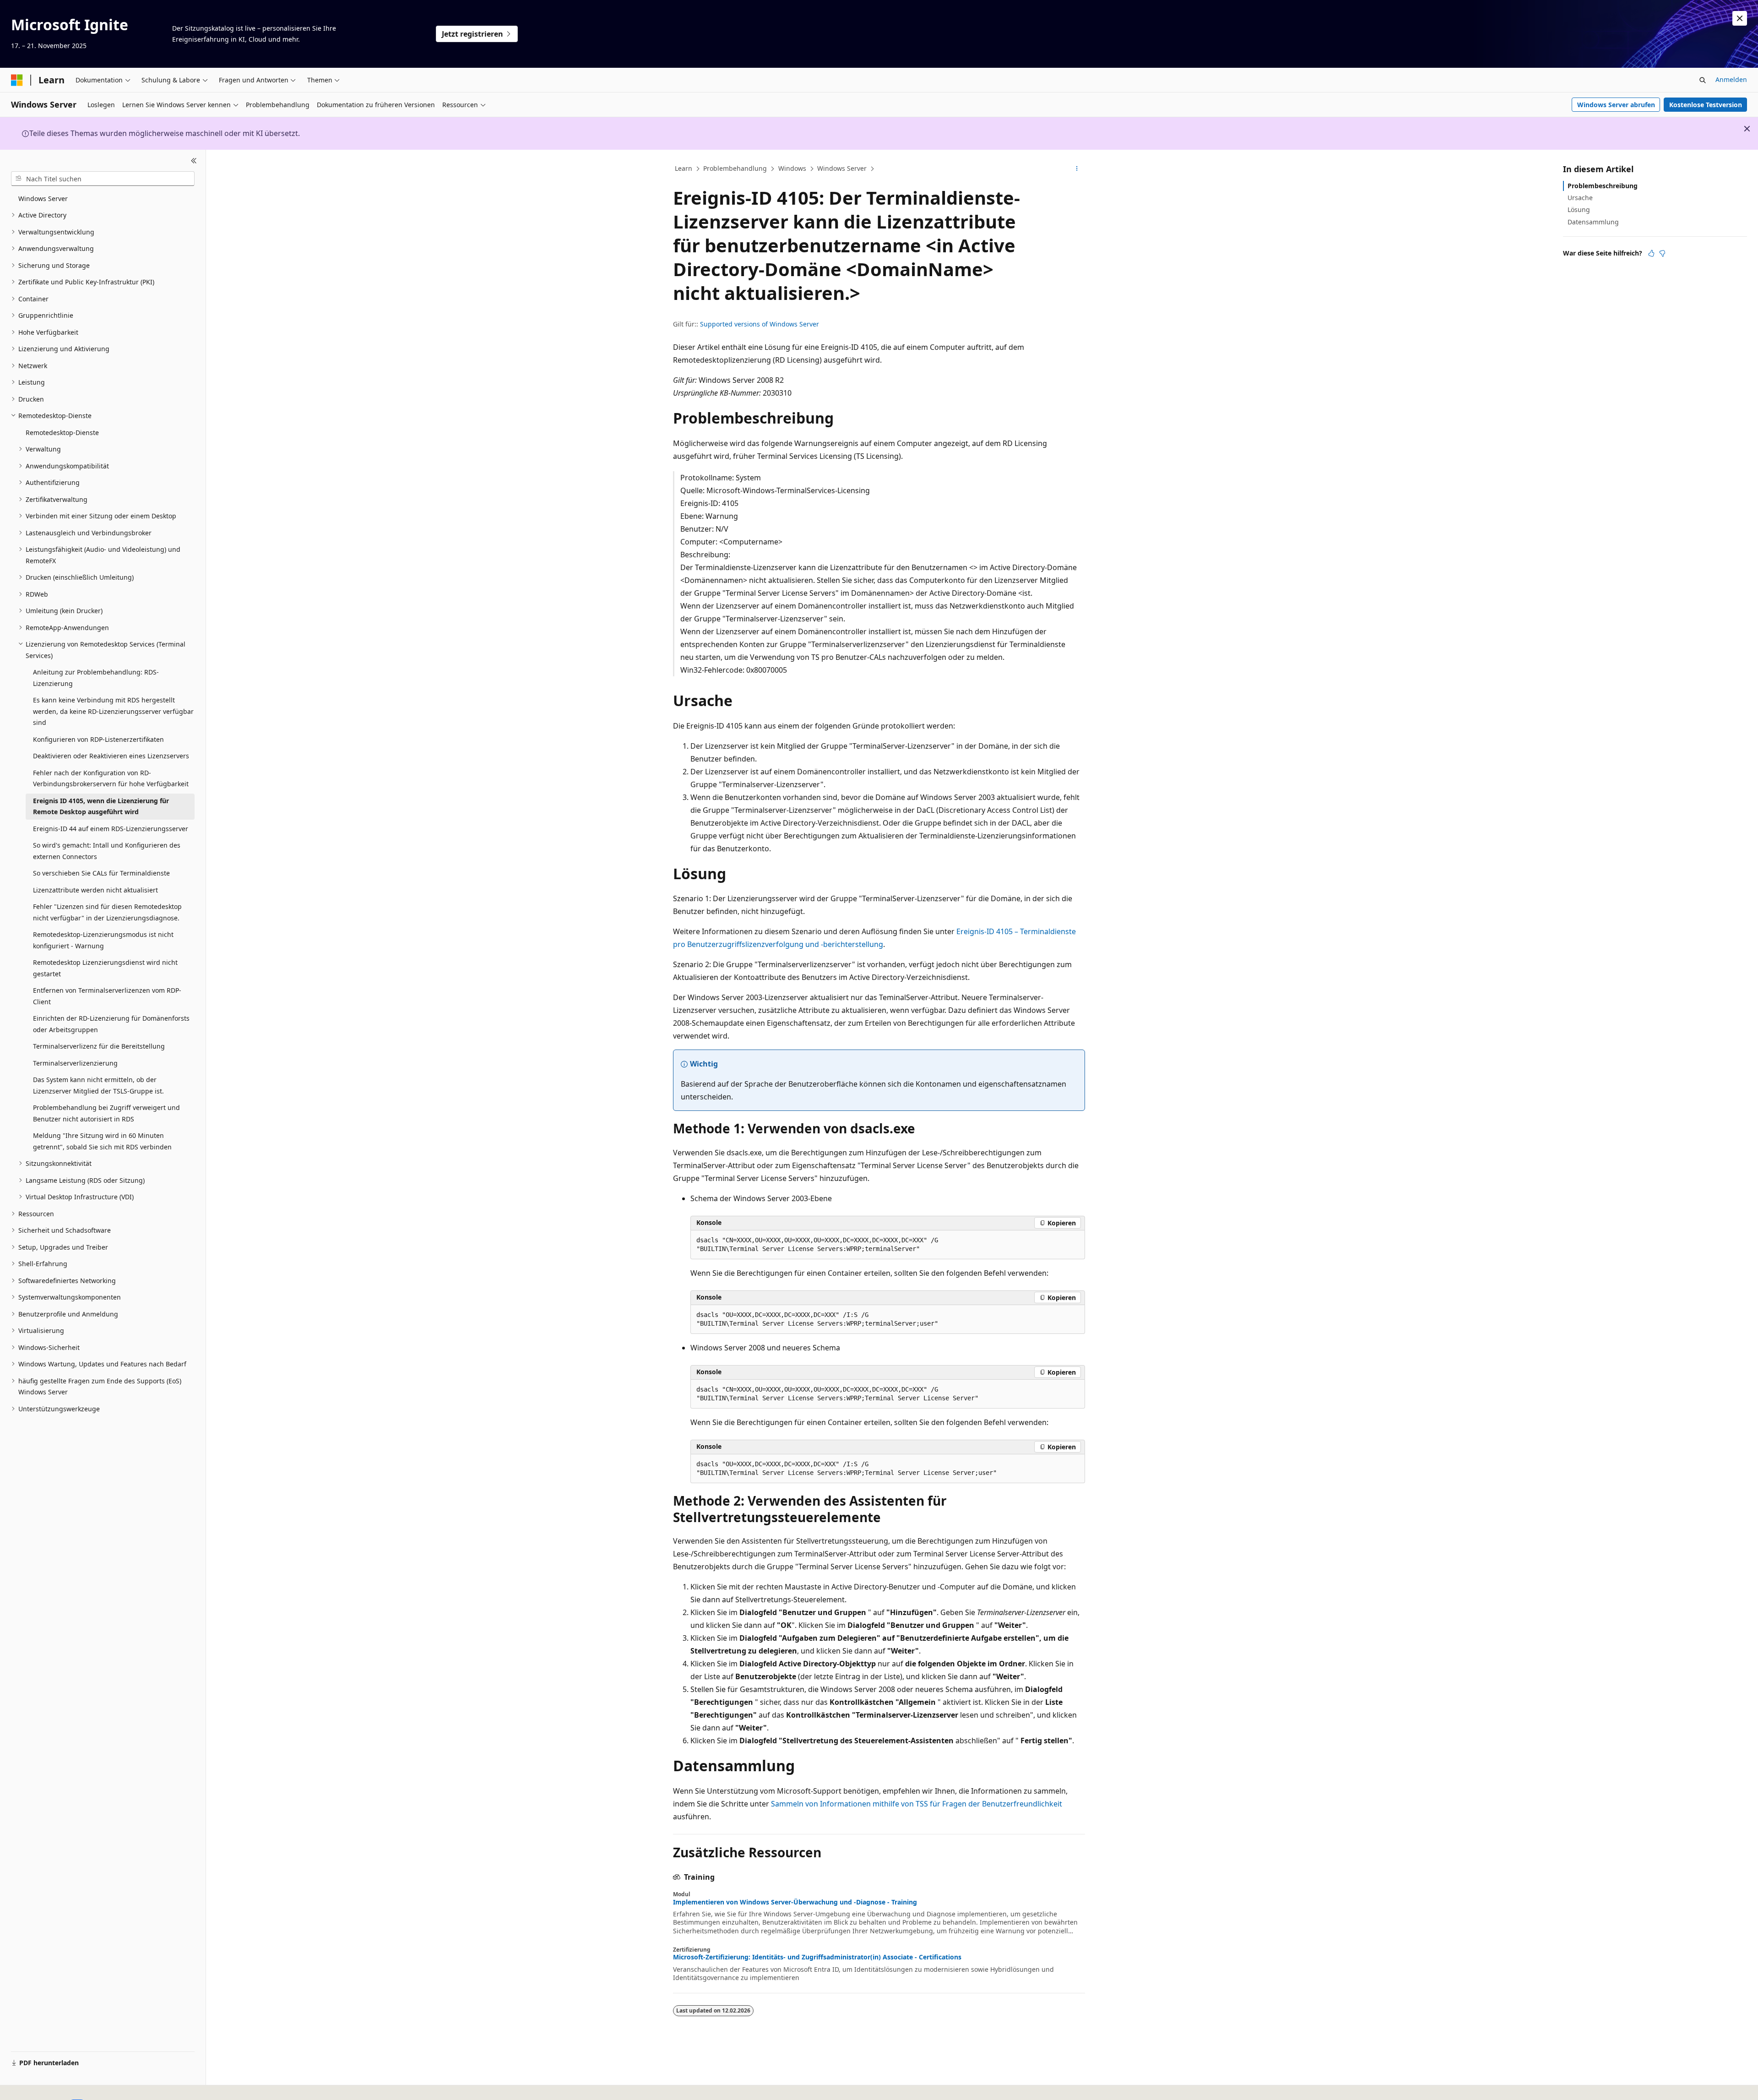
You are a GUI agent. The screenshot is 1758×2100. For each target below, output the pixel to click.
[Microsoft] (17, 80)
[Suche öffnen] (1703, 80)
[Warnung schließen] (1740, 18)
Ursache (1580, 198)
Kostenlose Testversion (1706, 105)
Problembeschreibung (1603, 186)
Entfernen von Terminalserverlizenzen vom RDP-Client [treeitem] (107, 996)
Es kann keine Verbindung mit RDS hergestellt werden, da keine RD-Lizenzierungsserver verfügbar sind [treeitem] (113, 711)
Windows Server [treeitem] (43, 199)
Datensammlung (1593, 222)
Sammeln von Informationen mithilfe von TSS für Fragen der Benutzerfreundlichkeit (917, 1804)
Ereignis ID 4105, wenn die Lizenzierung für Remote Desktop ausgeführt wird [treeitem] (101, 806)
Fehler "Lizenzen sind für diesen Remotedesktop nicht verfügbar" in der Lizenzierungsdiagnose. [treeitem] (107, 912)
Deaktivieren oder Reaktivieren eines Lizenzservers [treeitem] (111, 756)
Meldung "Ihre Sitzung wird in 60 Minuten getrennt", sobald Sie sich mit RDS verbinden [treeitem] (102, 1141)
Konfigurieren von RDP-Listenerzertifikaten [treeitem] (98, 739)
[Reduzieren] (194, 161)
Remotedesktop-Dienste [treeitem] (62, 433)
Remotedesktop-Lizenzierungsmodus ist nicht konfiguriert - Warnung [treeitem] (103, 940)
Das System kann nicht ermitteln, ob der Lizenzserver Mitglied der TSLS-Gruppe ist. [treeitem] (98, 1085)
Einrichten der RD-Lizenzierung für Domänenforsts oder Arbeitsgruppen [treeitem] (111, 1024)
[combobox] (103, 179)
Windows (792, 168)
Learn (684, 168)
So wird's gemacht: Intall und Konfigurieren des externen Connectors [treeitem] (107, 851)
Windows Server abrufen (1616, 105)
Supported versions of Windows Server (760, 324)
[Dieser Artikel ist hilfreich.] (1651, 253)
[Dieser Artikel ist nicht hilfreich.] (1662, 253)
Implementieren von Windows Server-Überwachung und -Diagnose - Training (795, 1902)
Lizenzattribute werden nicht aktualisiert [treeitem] (95, 890)
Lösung (1579, 209)
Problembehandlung (735, 168)
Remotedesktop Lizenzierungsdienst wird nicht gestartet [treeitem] (105, 968)
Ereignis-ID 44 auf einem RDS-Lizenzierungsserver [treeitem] (111, 829)
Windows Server (842, 168)
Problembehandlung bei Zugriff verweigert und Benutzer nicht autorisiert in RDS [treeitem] (106, 1113)
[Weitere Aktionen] (1077, 169)
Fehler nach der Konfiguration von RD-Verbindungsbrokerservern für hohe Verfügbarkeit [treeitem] (111, 778)
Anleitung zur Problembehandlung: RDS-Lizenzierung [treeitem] (96, 678)
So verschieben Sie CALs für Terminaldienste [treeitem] (101, 873)
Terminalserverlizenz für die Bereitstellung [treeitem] (99, 1046)
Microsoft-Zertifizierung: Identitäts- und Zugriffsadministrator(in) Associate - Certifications (817, 1957)
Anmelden (1731, 79)
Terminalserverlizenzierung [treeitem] (75, 1063)
